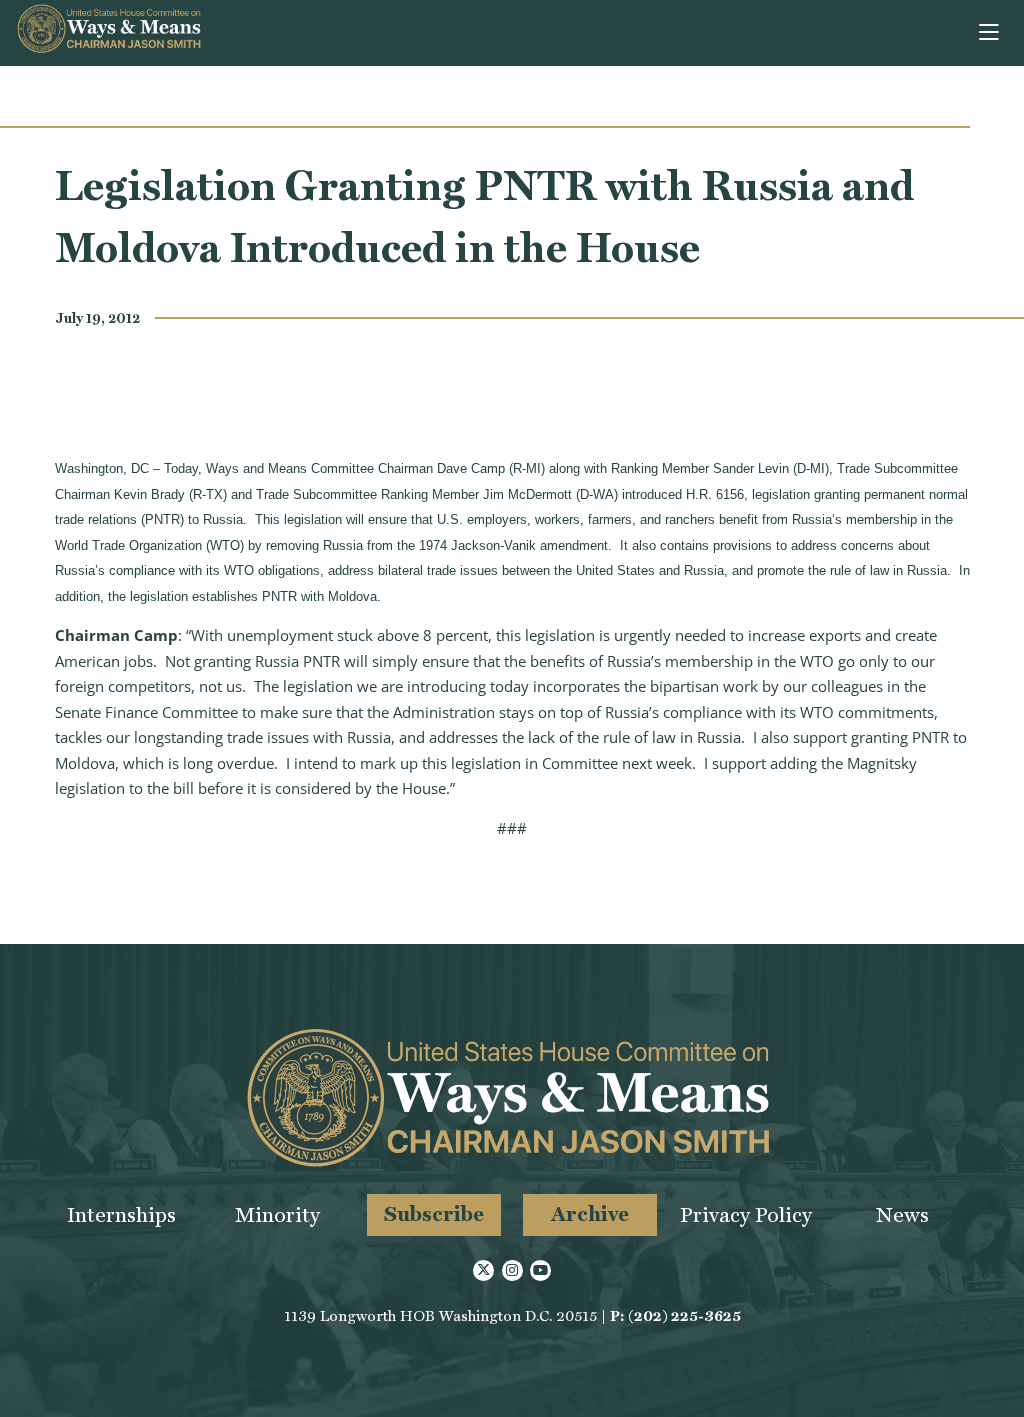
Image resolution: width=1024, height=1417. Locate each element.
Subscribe (434, 1213)
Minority (277, 1214)
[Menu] (990, 33)
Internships (121, 1214)
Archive (590, 1213)
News (902, 1214)
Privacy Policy (746, 1214)
